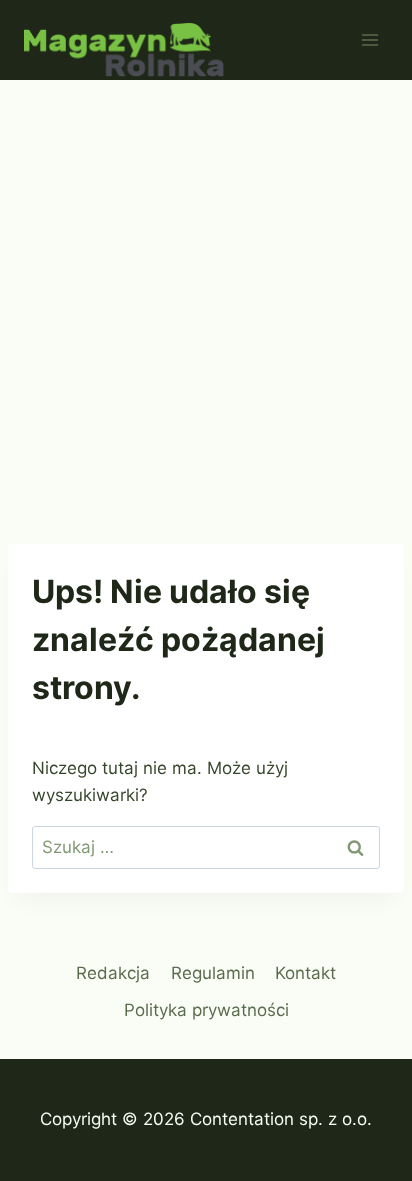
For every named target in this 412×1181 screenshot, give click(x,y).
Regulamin (213, 973)
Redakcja (113, 973)
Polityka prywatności (206, 1010)
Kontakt (305, 973)
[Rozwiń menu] (369, 39)
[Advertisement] (206, 296)
